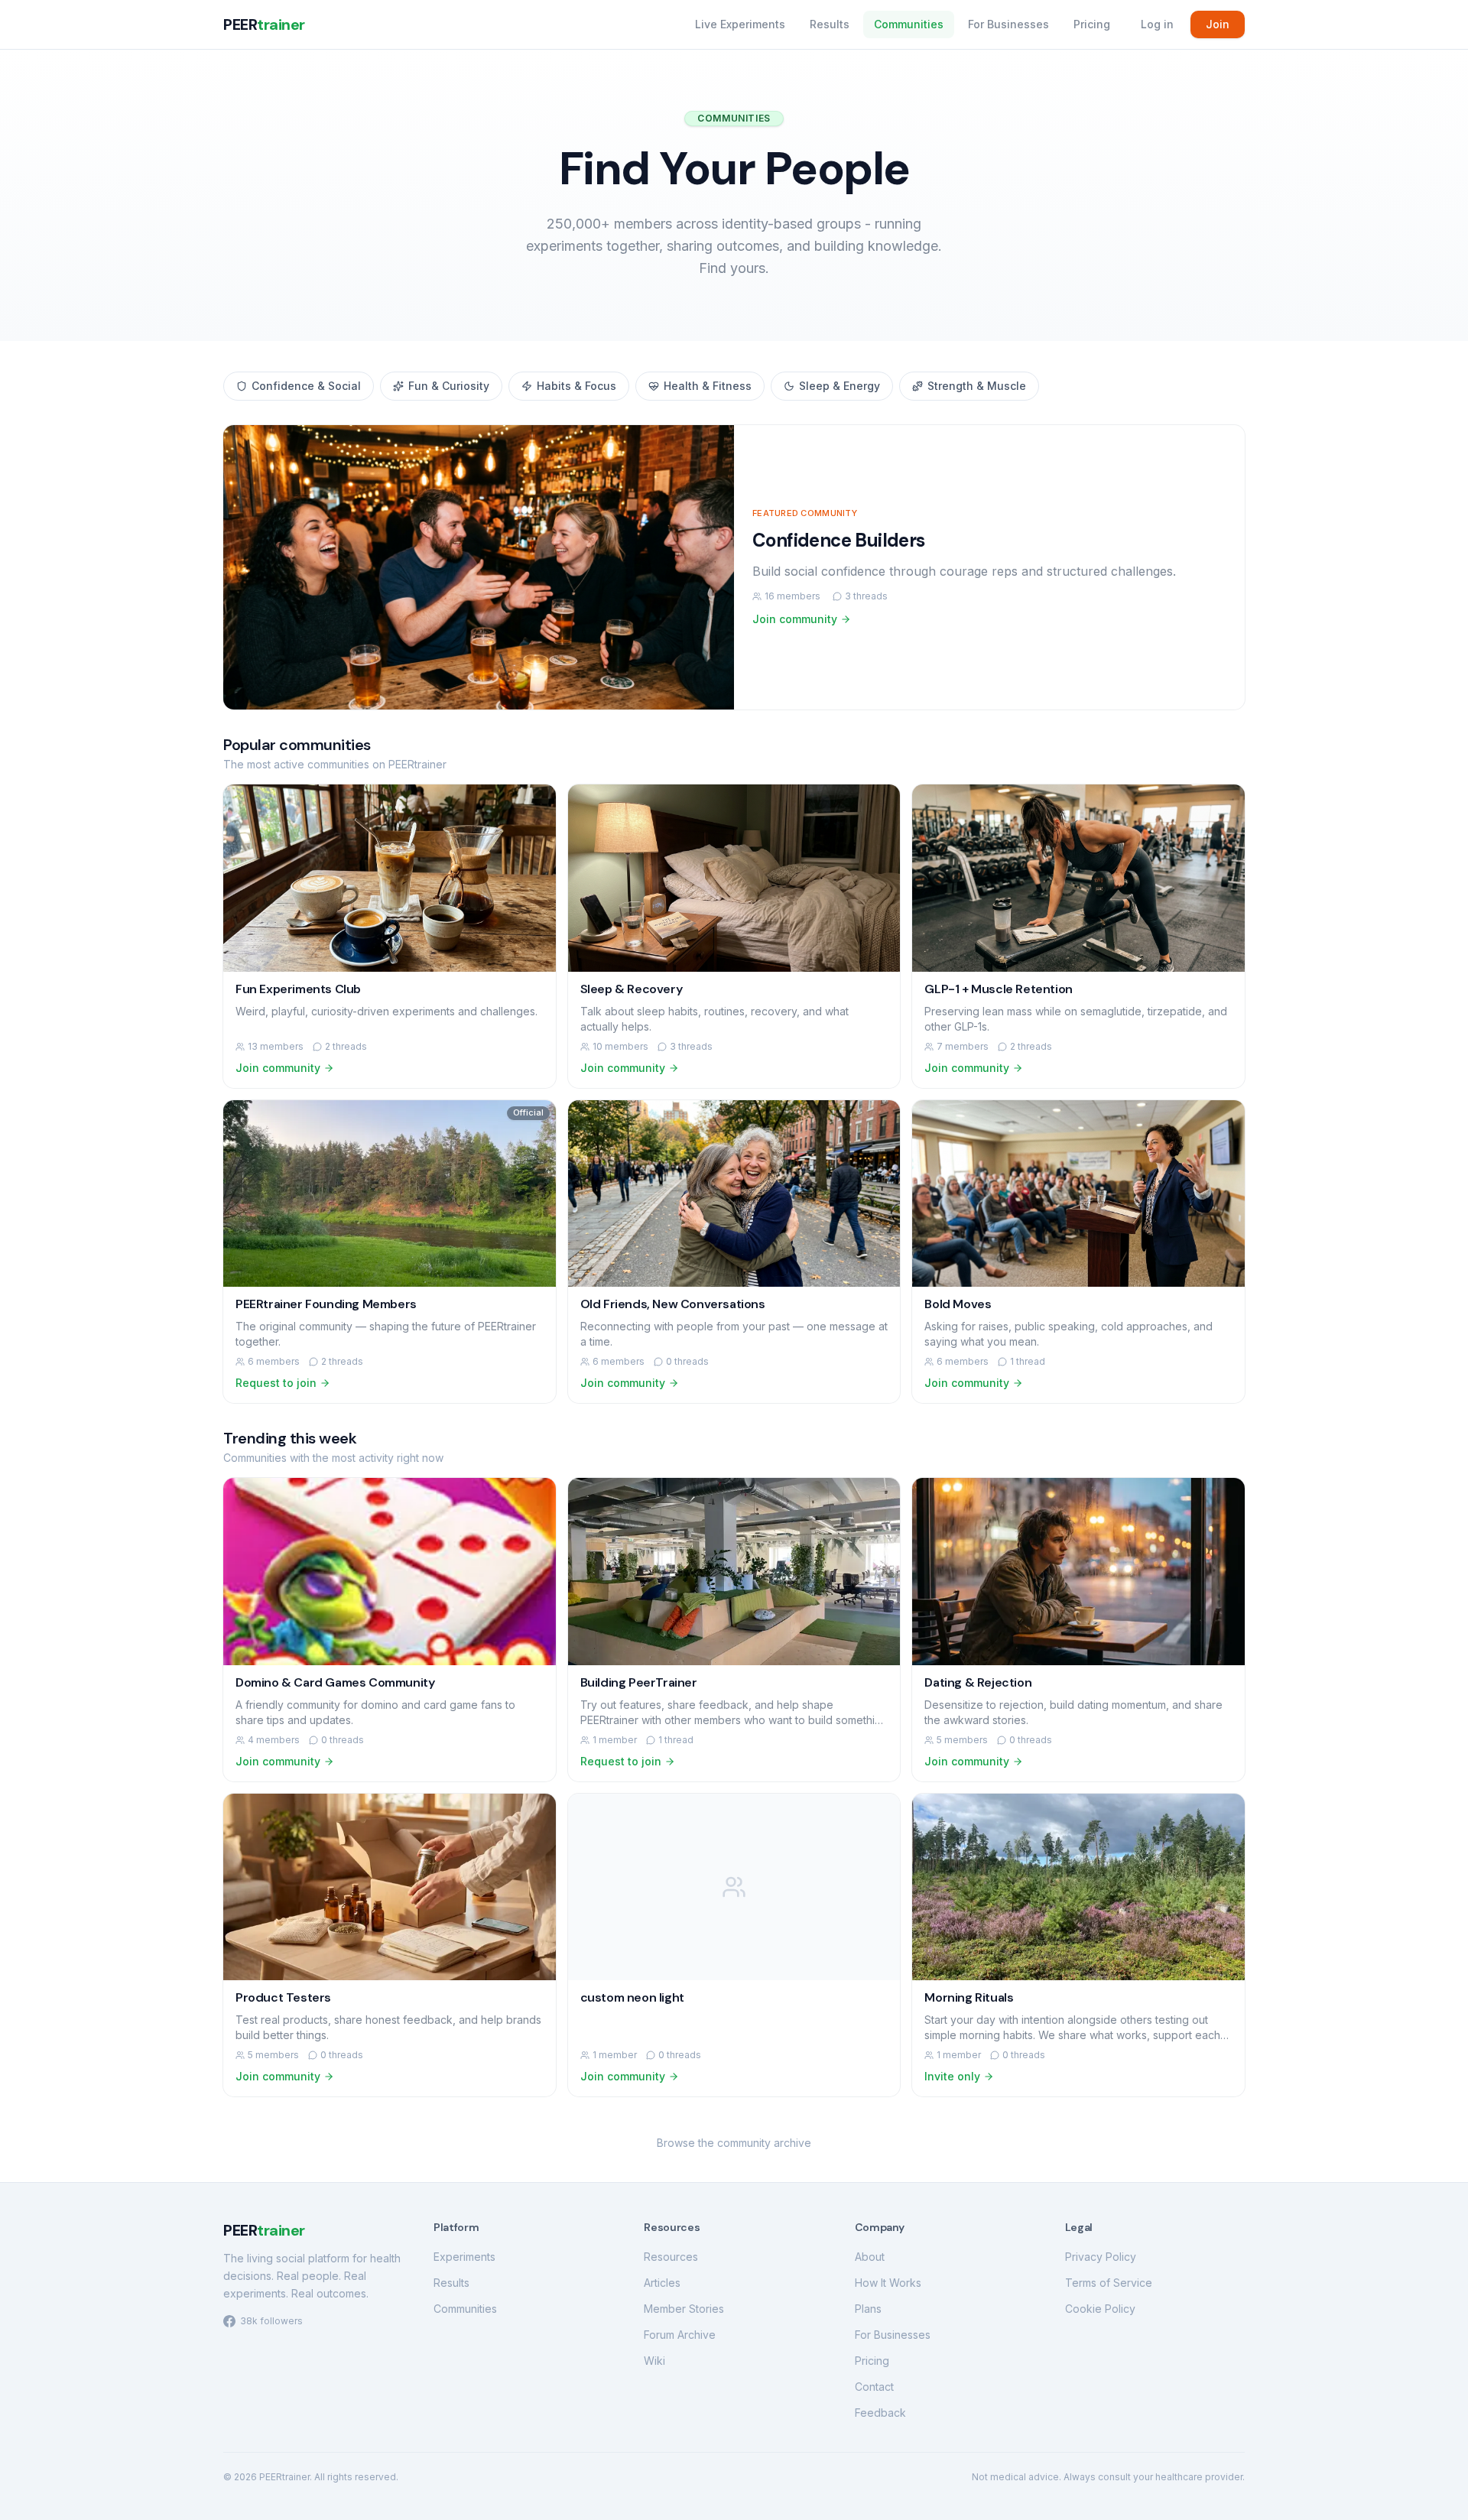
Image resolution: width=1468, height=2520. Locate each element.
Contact (874, 2387)
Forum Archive (680, 2335)
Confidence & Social (306, 386)
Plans (868, 2309)
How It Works (888, 2283)
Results (830, 24)
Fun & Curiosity (449, 386)
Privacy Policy (1101, 2257)
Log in (1157, 24)
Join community (795, 619)
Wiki (654, 2361)
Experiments (464, 2257)
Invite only (952, 2076)
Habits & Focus (576, 386)
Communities (909, 24)
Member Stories (684, 2309)
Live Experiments (740, 24)
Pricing (1092, 24)
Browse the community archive (734, 2143)
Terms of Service (1109, 2283)
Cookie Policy (1100, 2309)
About (870, 2257)
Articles (662, 2283)
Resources (671, 2257)
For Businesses (1008, 24)
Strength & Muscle (977, 386)
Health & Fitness (708, 386)
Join (1218, 24)
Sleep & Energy (840, 386)
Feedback (880, 2413)
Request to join (276, 1383)
